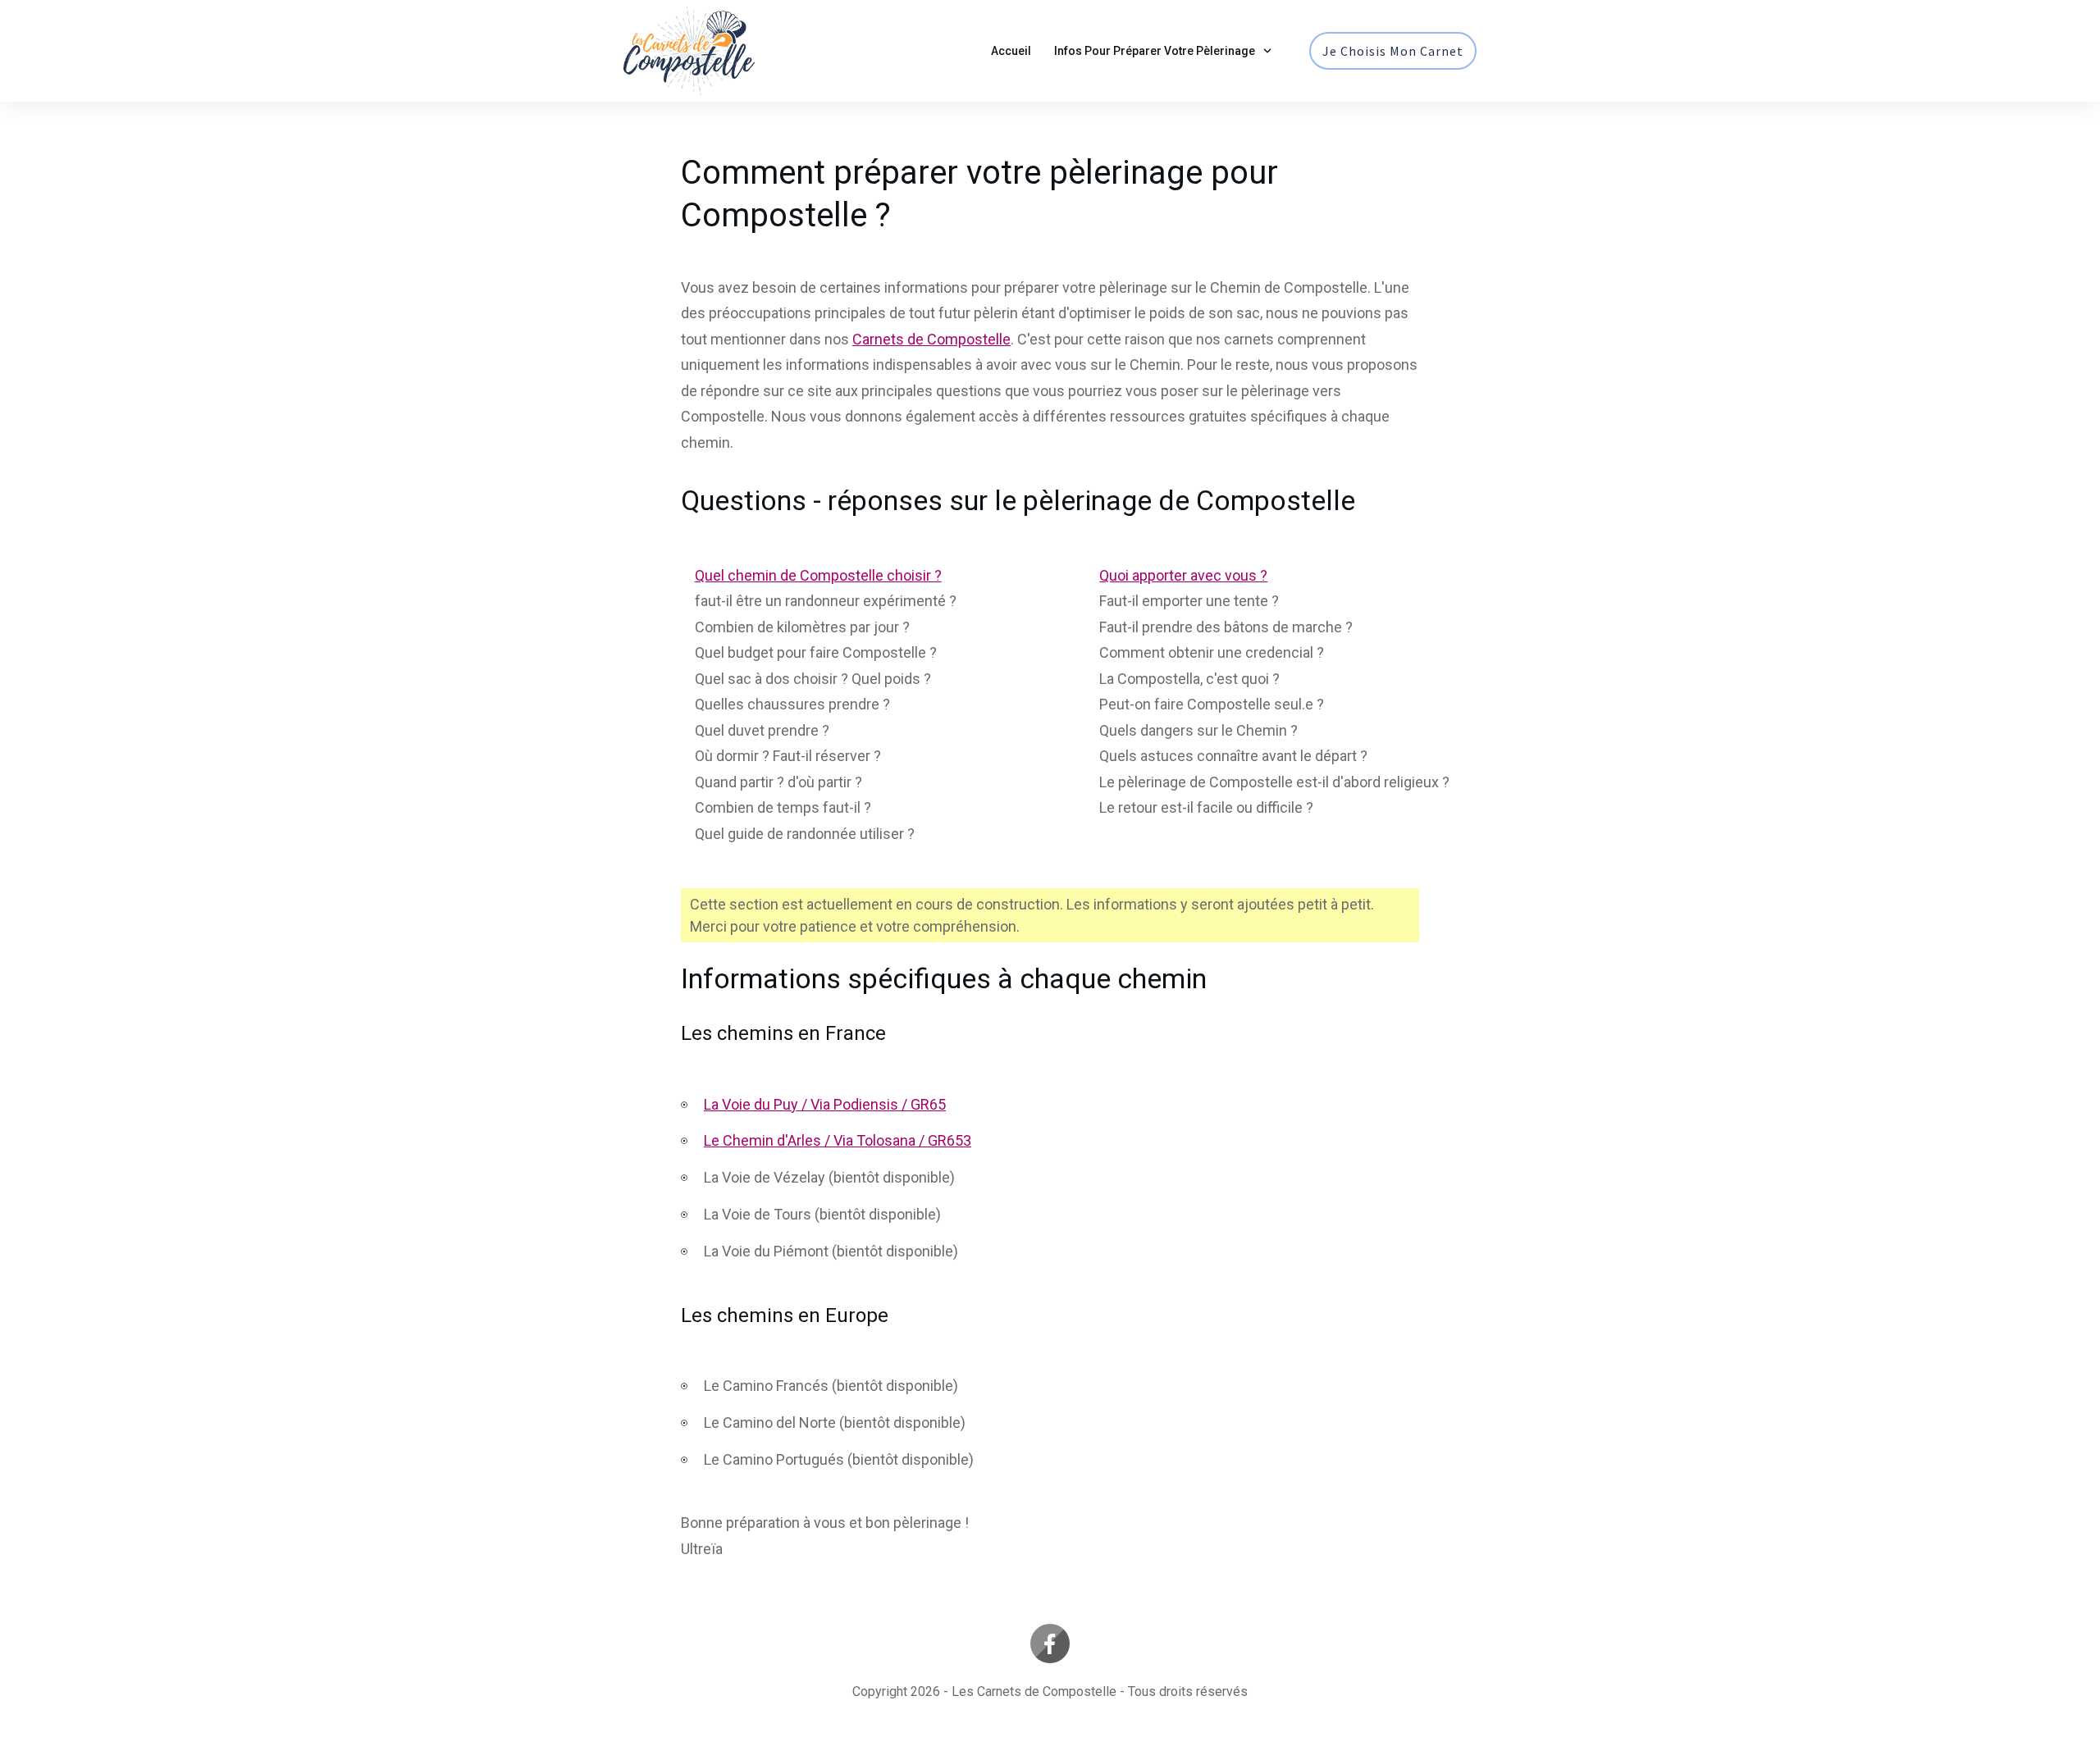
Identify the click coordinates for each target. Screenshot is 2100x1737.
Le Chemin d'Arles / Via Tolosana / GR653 (838, 1140)
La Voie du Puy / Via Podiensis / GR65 (825, 1104)
